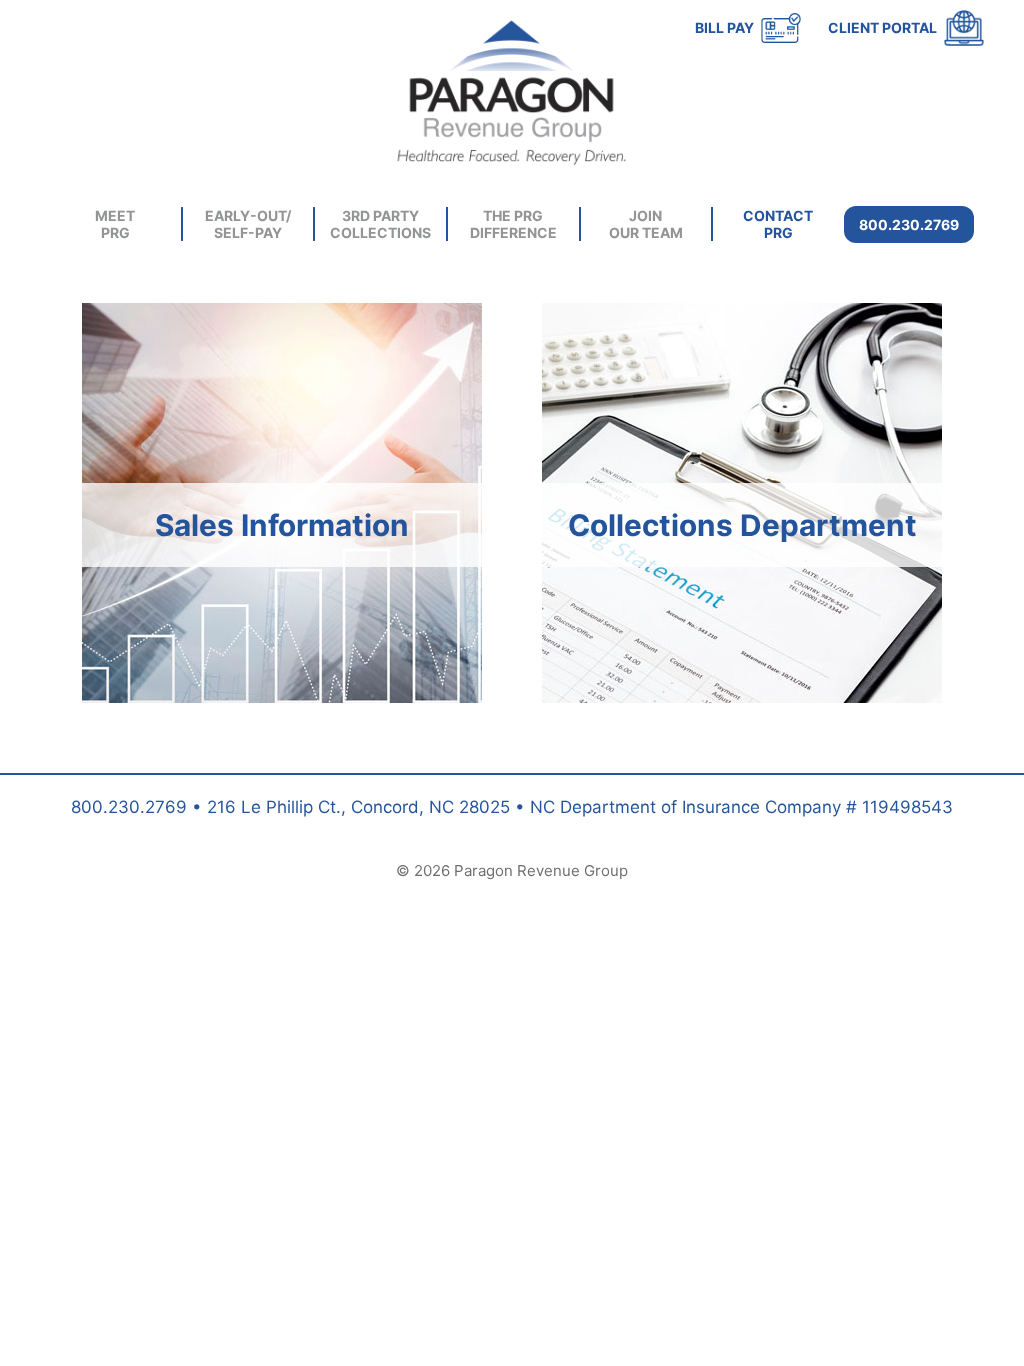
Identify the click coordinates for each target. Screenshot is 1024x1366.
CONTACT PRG (778, 224)
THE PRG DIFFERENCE (513, 224)
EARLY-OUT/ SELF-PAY (248, 224)
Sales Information (282, 525)
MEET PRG (115, 224)
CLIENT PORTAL (882, 27)
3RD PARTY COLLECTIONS (380, 224)
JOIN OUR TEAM (646, 224)
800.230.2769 (909, 224)
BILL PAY (724, 27)
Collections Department (742, 525)
